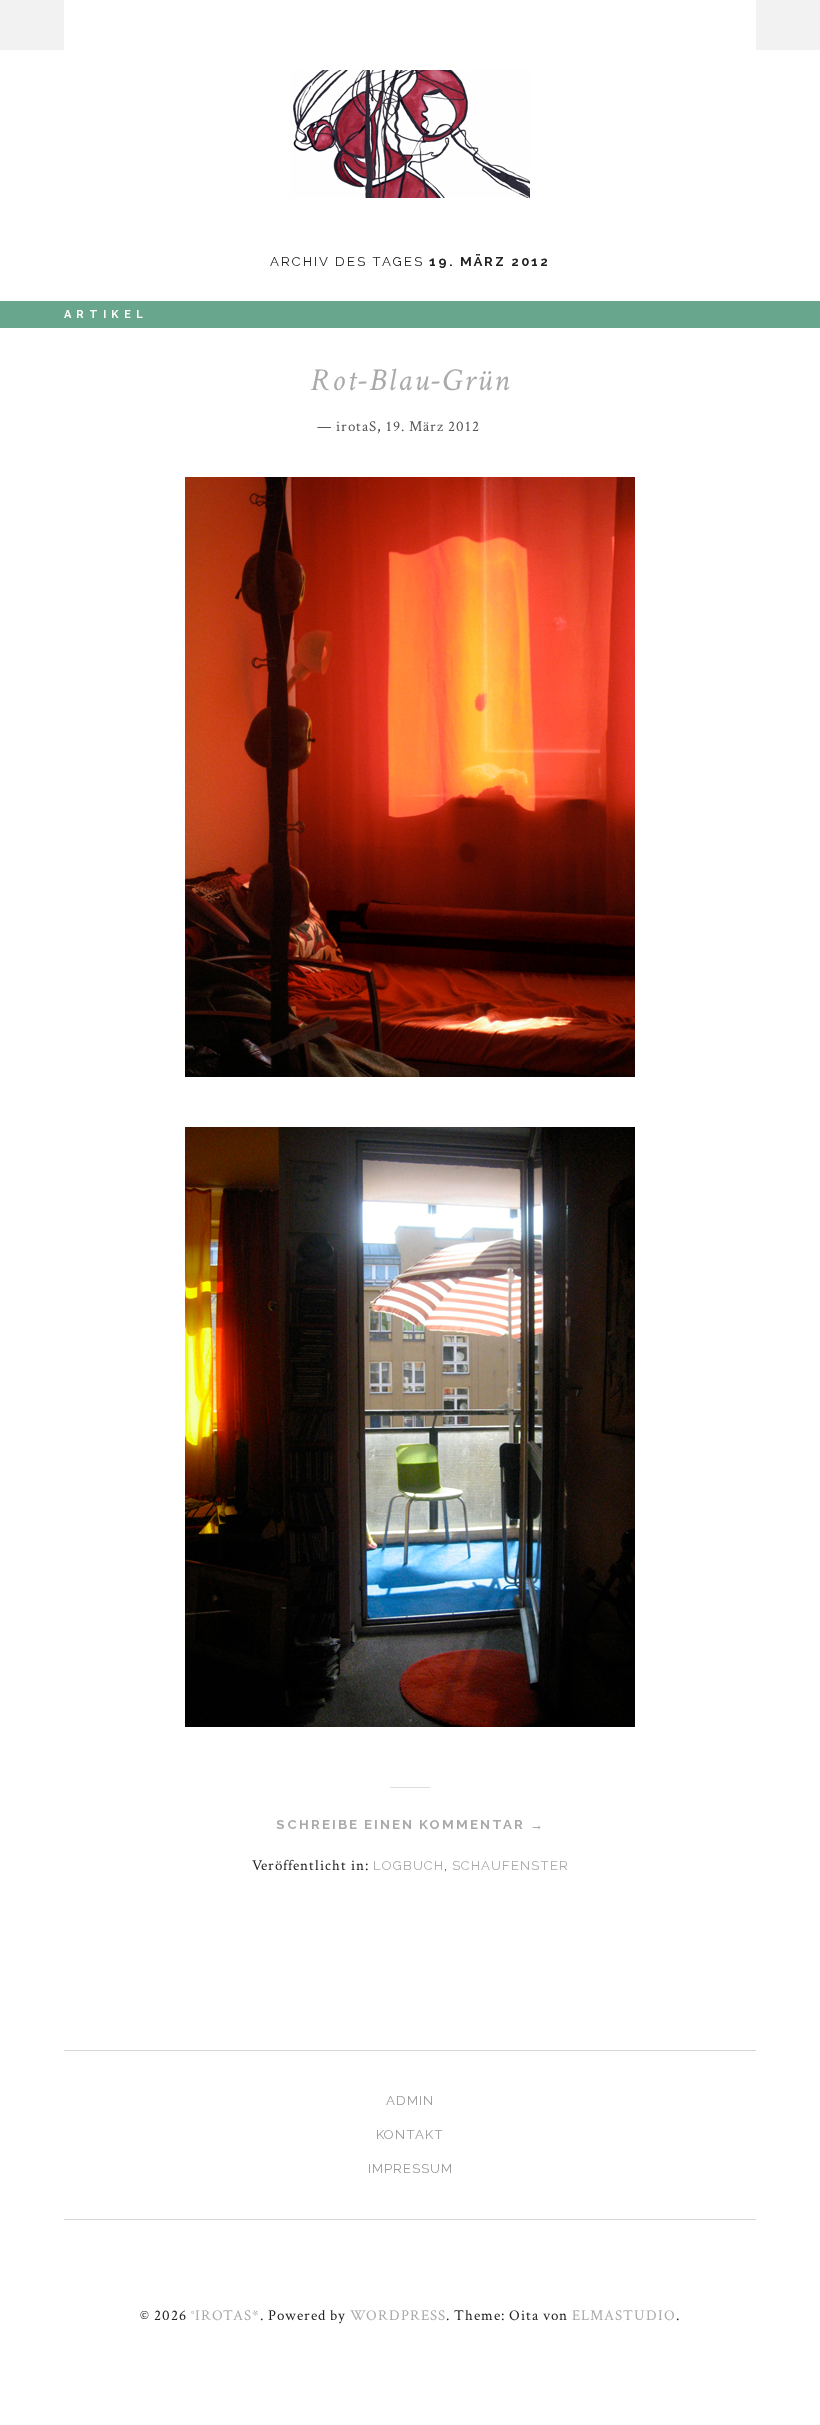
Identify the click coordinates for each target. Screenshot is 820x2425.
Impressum (410, 2168)
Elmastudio (624, 2315)
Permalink (494, 422)
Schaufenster (510, 1865)
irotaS (356, 426)
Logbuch (408, 1865)
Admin (410, 2100)
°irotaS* (225, 2315)
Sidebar (788, 25)
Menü (32, 25)
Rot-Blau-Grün (410, 380)
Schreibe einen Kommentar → (410, 1824)
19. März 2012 (433, 426)
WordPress (398, 2315)
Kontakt (410, 2134)
